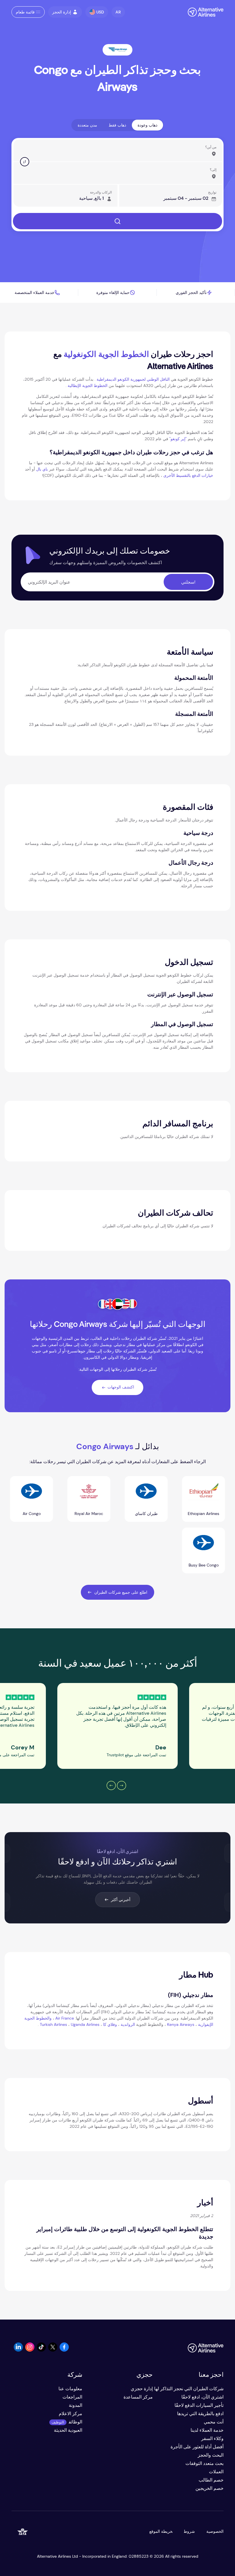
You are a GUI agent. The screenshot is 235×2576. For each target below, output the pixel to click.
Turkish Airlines (53, 2024)
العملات (216, 2472)
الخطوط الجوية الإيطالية (88, 386)
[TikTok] (41, 2350)
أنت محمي (214, 2422)
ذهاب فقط (117, 125)
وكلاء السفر (212, 2438)
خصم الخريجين (209, 2488)
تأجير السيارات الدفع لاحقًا (199, 2405)
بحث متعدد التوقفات (204, 2463)
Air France (65, 2018)
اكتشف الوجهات (121, 1387)
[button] (118, 12)
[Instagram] (30, 2350)
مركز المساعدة (138, 2397)
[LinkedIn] (18, 2350)
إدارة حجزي (142, 2389)
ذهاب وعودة (147, 125)
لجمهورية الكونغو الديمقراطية (121, 379)
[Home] (203, 12)
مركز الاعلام (70, 2414)
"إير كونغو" (178, 439)
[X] (53, 2350)
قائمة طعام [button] (25, 12)
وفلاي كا (110, 2024)
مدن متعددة (87, 125)
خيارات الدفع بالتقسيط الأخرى (188, 475)
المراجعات (72, 2397)
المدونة (76, 2405)
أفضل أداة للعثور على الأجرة (197, 2447)
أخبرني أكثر (121, 1900)
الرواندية (128, 2024)
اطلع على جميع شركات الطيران (121, 1592)
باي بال (42, 469)
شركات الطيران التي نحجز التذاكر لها (189, 2389)
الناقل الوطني (158, 379)
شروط (189, 2531)
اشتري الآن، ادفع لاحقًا (202, 2397)
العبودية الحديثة (68, 2430)
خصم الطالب (211, 2480)
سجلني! (188, 582)
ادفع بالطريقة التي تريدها (200, 2414)
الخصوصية (215, 2531)
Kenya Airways (181, 2024)
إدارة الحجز (62, 12)
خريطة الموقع (161, 2531)
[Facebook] (64, 2350)
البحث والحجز (211, 2455)
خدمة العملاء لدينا (207, 2430)
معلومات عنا (70, 2389)
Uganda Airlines (85, 2024)
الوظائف (76, 2422)
